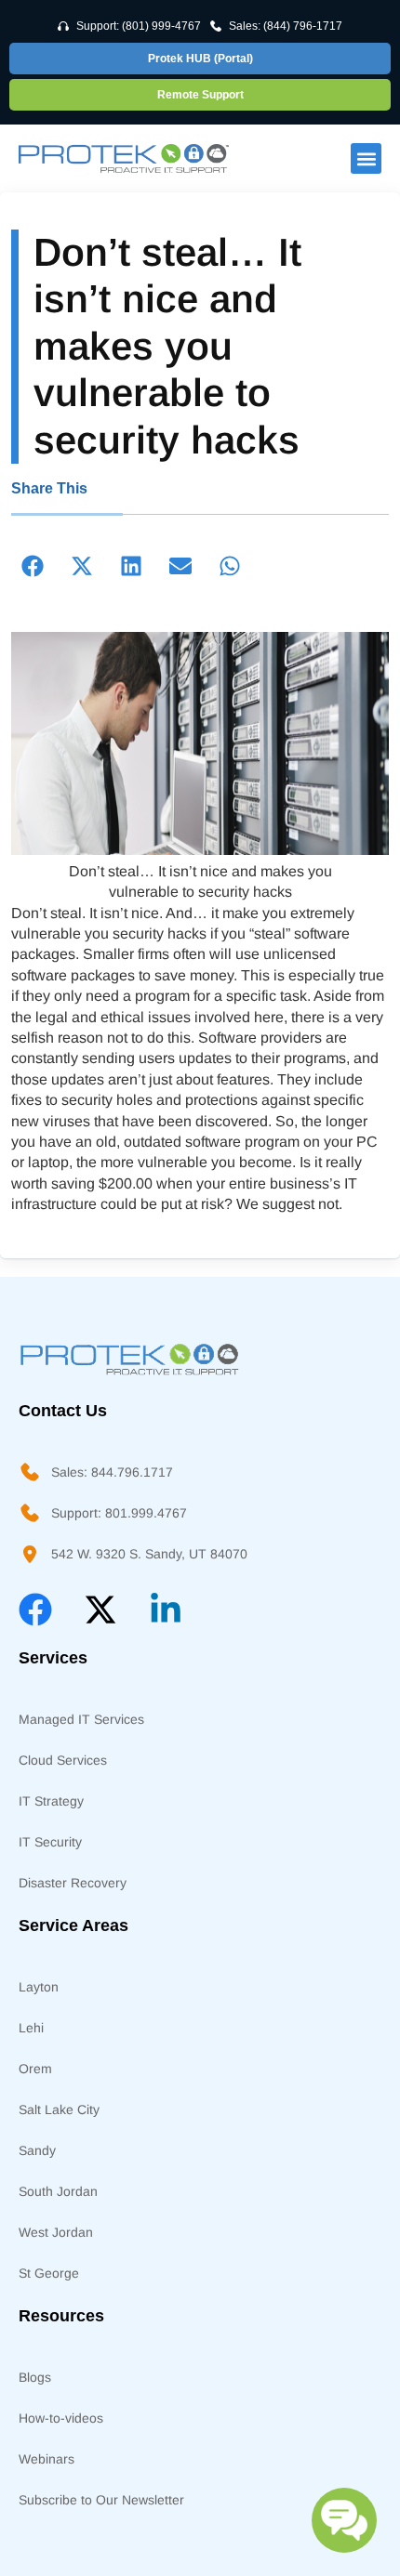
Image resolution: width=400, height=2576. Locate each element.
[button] (366, 158)
